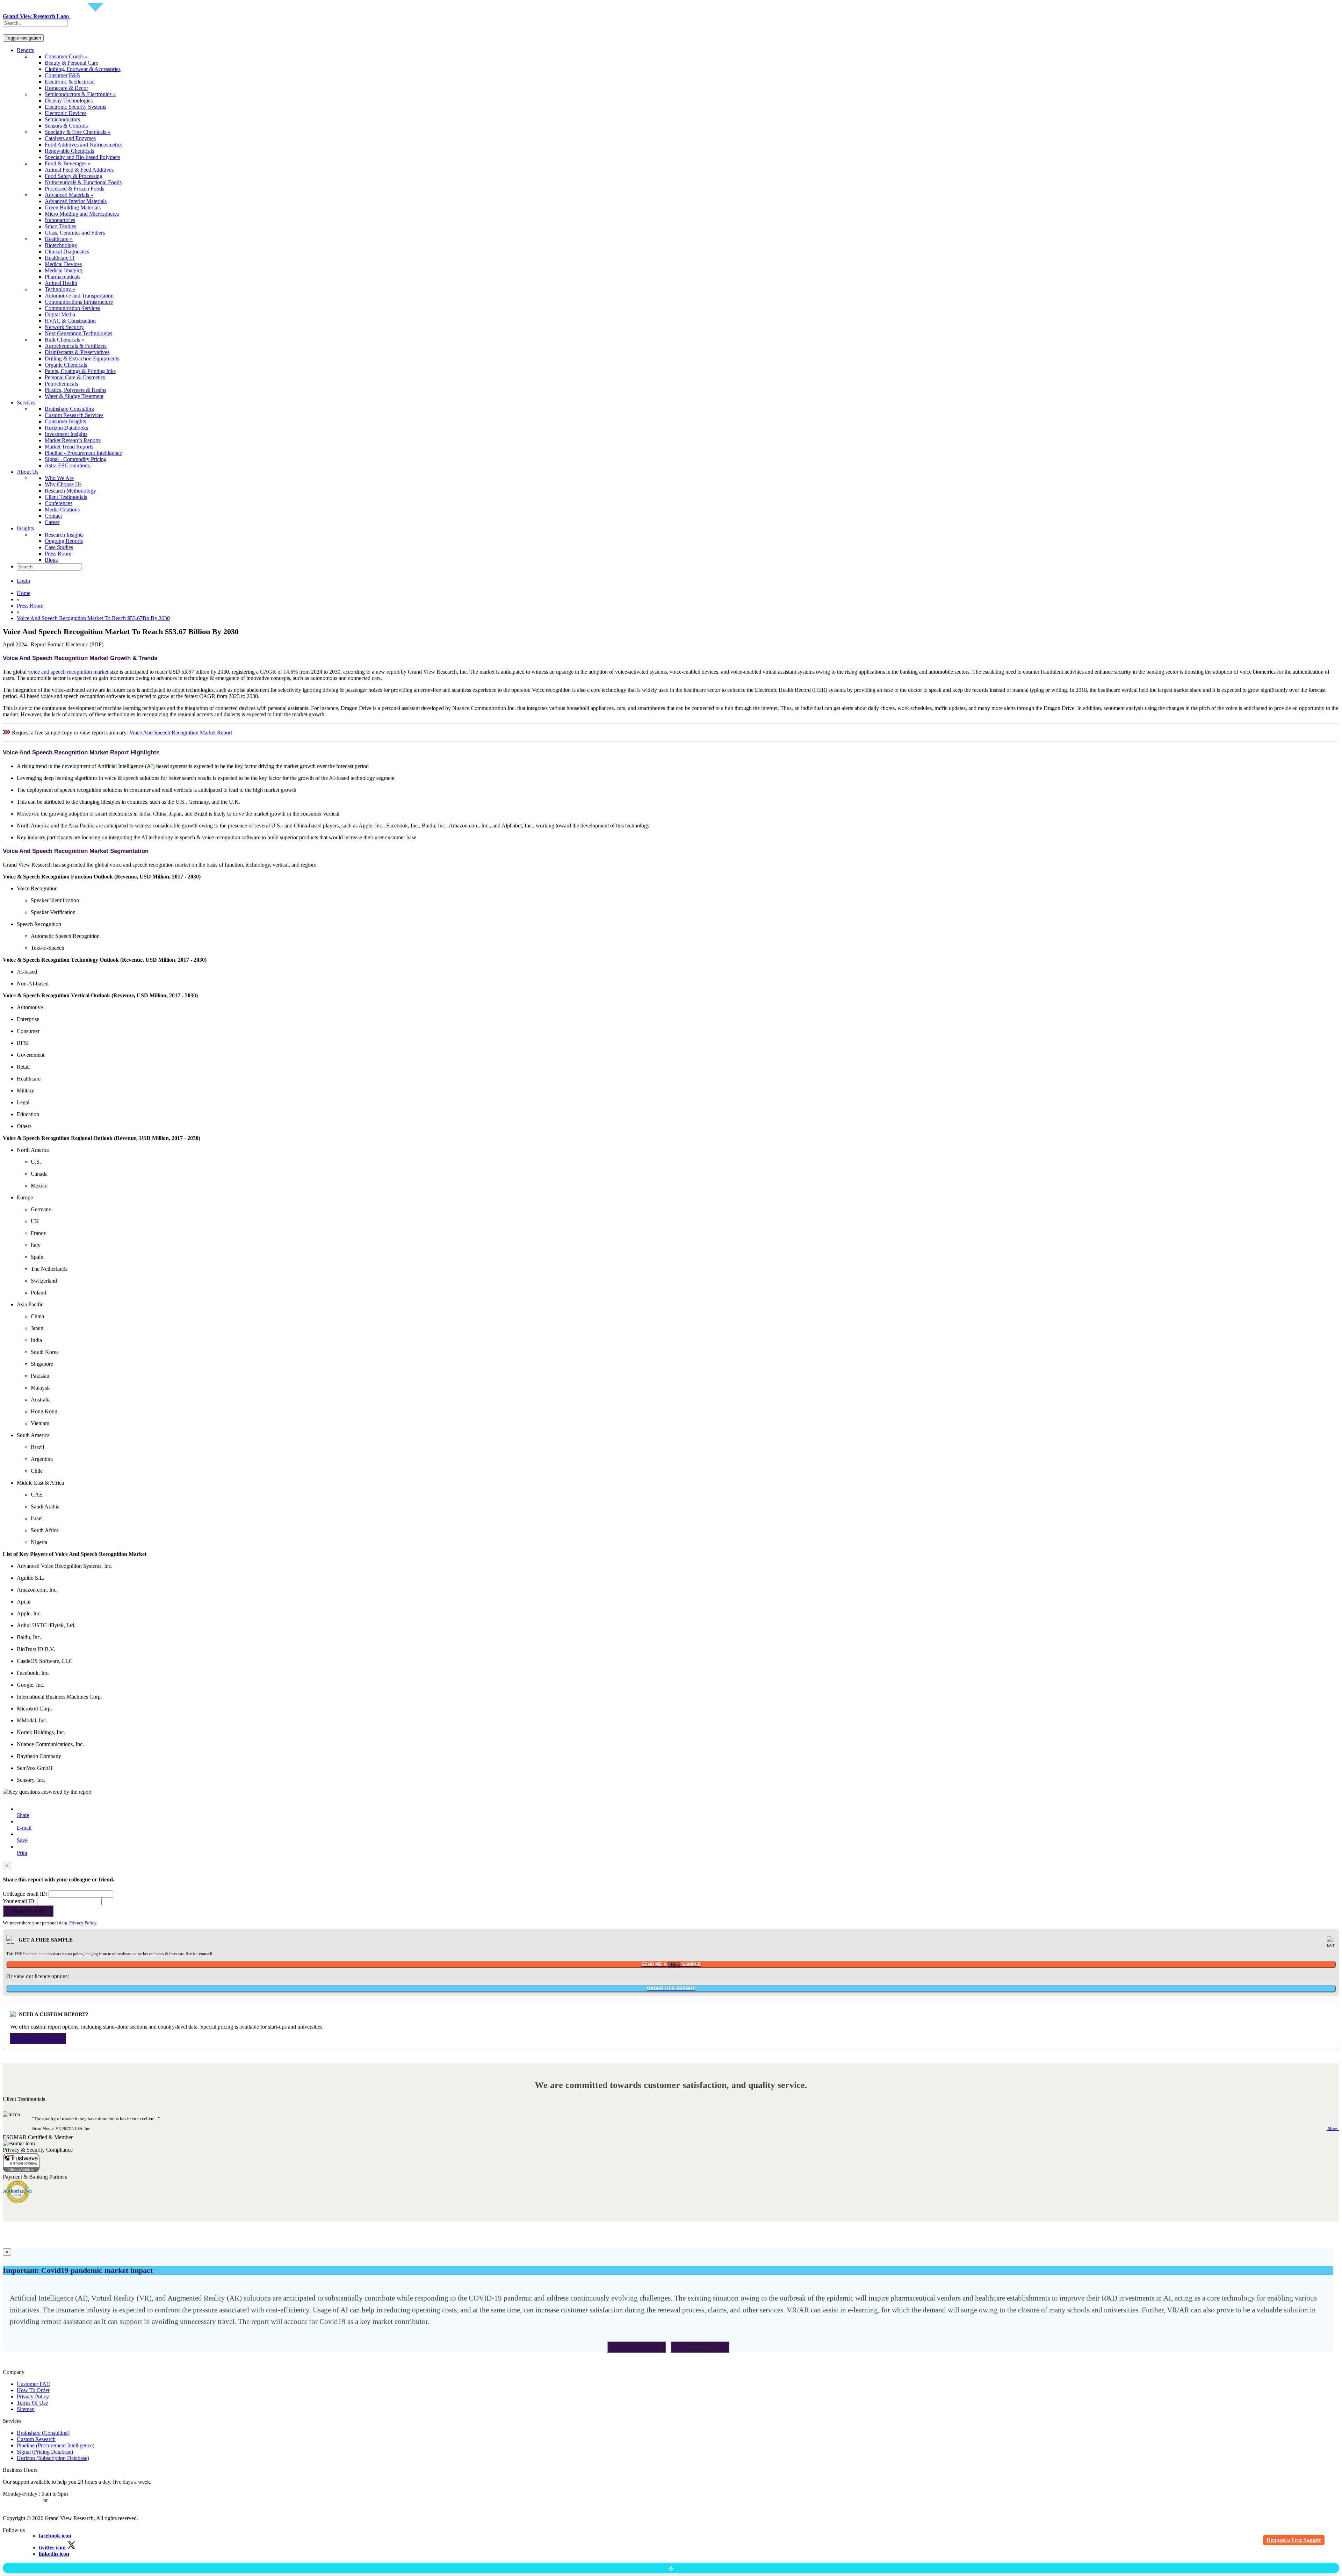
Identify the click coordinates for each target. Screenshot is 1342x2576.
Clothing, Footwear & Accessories (83, 69)
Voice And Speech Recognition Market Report (181, 733)
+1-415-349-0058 (22, 2500)
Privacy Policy (83, 1923)
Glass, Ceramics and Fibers (75, 233)
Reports (25, 50)
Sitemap (26, 2409)
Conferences (59, 503)
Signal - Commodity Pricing (76, 459)
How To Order (33, 2390)
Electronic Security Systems (75, 107)
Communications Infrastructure (79, 302)
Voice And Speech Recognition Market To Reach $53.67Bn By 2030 (93, 618)
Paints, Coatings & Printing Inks (80, 371)
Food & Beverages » (68, 163)
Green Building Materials (73, 207)
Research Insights (64, 535)
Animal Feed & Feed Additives (79, 170)
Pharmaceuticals (63, 277)
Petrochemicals (61, 384)
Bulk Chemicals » (64, 340)
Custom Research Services (74, 415)
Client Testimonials (66, 497)
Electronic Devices (66, 113)
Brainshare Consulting (69, 409)
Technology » (60, 289)
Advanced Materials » (69, 195)
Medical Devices (63, 264)
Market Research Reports (73, 440)
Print (22, 1853)
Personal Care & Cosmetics (75, 377)
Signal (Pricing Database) (45, 2452)
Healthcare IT (60, 258)
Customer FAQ (34, 2384)
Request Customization (38, 2039)
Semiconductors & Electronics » (80, 94)
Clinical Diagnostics (67, 252)
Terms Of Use (32, 2403)
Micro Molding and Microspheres (82, 214)
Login (23, 581)
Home (24, 593)
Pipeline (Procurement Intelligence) (56, 2445)
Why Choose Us (63, 484)
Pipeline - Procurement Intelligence (83, 453)
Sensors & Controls (66, 126)
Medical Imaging (63, 270)
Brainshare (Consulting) (43, 2433)
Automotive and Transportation (79, 296)
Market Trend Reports (69, 447)
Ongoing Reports (64, 541)
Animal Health (61, 283)
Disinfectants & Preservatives (77, 352)
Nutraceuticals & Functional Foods (83, 182)
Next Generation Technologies (78, 333)
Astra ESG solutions (67, 465)
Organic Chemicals (66, 365)
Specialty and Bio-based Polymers (82, 157)
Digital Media (60, 314)
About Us (28, 472)
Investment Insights (66, 434)
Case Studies (59, 547)
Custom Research (36, 2439)
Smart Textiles (60, 226)
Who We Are (59, 478)
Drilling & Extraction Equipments (82, 358)
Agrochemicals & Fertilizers (76, 346)
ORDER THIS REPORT (671, 1989)
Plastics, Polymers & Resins (75, 390)
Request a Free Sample (1294, 2540)
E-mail (24, 1828)
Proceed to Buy (700, 2347)
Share (23, 1815)
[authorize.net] (19, 2201)
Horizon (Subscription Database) (53, 2458)
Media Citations (62, 510)
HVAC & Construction (70, 321)
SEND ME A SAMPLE (671, 1964)
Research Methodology (70, 491)
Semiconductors (62, 119)
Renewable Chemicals (69, 151)
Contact (53, 516)
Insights (25, 528)
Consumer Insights (65, 421)
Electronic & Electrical (70, 82)
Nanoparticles (60, 220)
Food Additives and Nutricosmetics (84, 145)
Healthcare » (59, 239)
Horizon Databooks (66, 428)
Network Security (64, 327)
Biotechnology (61, 245)
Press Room (58, 554)
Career (52, 522)
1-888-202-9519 (67, 2500)
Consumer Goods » (66, 56)
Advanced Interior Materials (76, 201)
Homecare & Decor (66, 88)
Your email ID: (19, 1901)
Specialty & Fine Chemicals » (78, 132)
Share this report (28, 1911)
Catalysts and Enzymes (70, 138)
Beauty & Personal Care (71, 63)
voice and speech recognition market (68, 672)
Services (26, 403)
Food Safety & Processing (74, 176)
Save (22, 1840)
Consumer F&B (62, 75)
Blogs (51, 560)
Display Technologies (69, 101)
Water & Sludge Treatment (74, 396)
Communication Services (72, 308)
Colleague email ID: (25, 1894)
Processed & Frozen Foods (74, 189)
